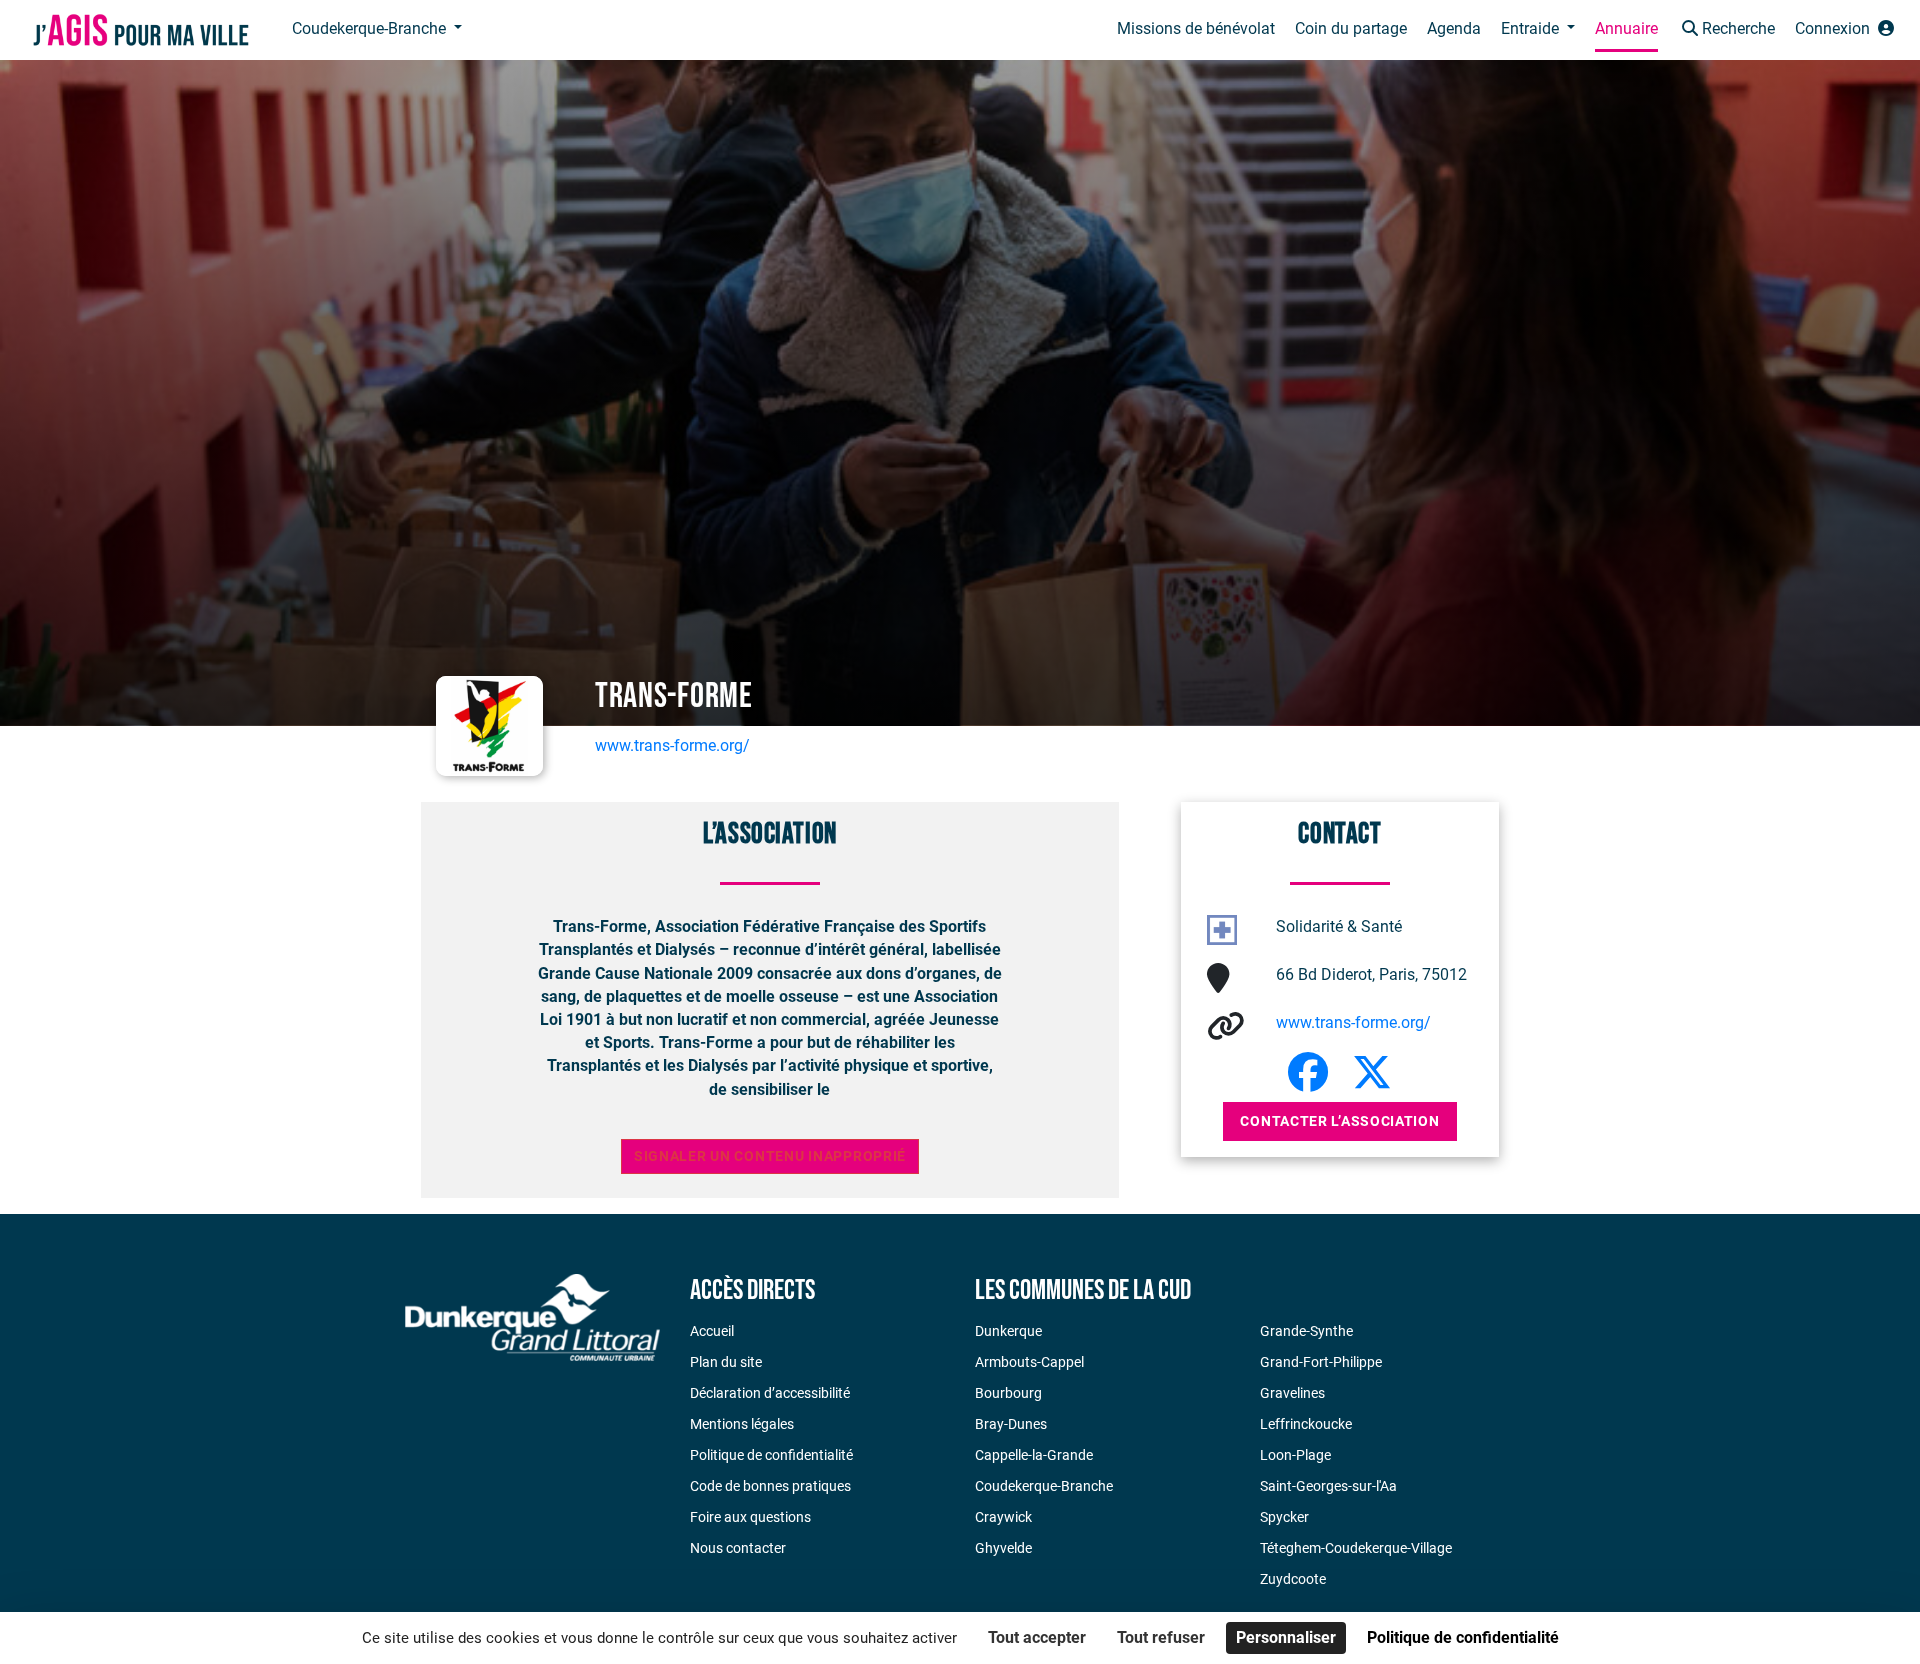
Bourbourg (1008, 1393)
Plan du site (726, 1362)
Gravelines (1292, 1393)
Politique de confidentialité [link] (1463, 1637)
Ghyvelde (1003, 1548)
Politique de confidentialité (771, 1455)
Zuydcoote (1293, 1579)
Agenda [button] (1454, 28)
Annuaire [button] (1626, 28)
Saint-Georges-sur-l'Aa (1328, 1486)
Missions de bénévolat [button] (1196, 28)
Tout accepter (1037, 1637)
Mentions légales (742, 1424)
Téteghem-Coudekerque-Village (1356, 1548)
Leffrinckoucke (1306, 1424)
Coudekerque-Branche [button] (371, 28)
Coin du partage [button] (1351, 28)
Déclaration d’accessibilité (770, 1393)
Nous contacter (738, 1548)
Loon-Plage (1295, 1455)
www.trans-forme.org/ (672, 745)
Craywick (1003, 1517)
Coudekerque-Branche (1044, 1486)
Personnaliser (1286, 1637)
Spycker (1284, 1517)
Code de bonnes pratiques (770, 1486)
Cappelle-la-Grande (1034, 1455)
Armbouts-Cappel (1029, 1362)
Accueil (712, 1331)
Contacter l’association (1339, 1121)
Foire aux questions (750, 1517)
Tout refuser (1161, 1637)
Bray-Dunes (1011, 1424)
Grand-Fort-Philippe (1321, 1362)
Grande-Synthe (1306, 1331)
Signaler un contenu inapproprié (770, 1156)
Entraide (1532, 28)
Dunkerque (1008, 1331)
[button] (1726, 30)
